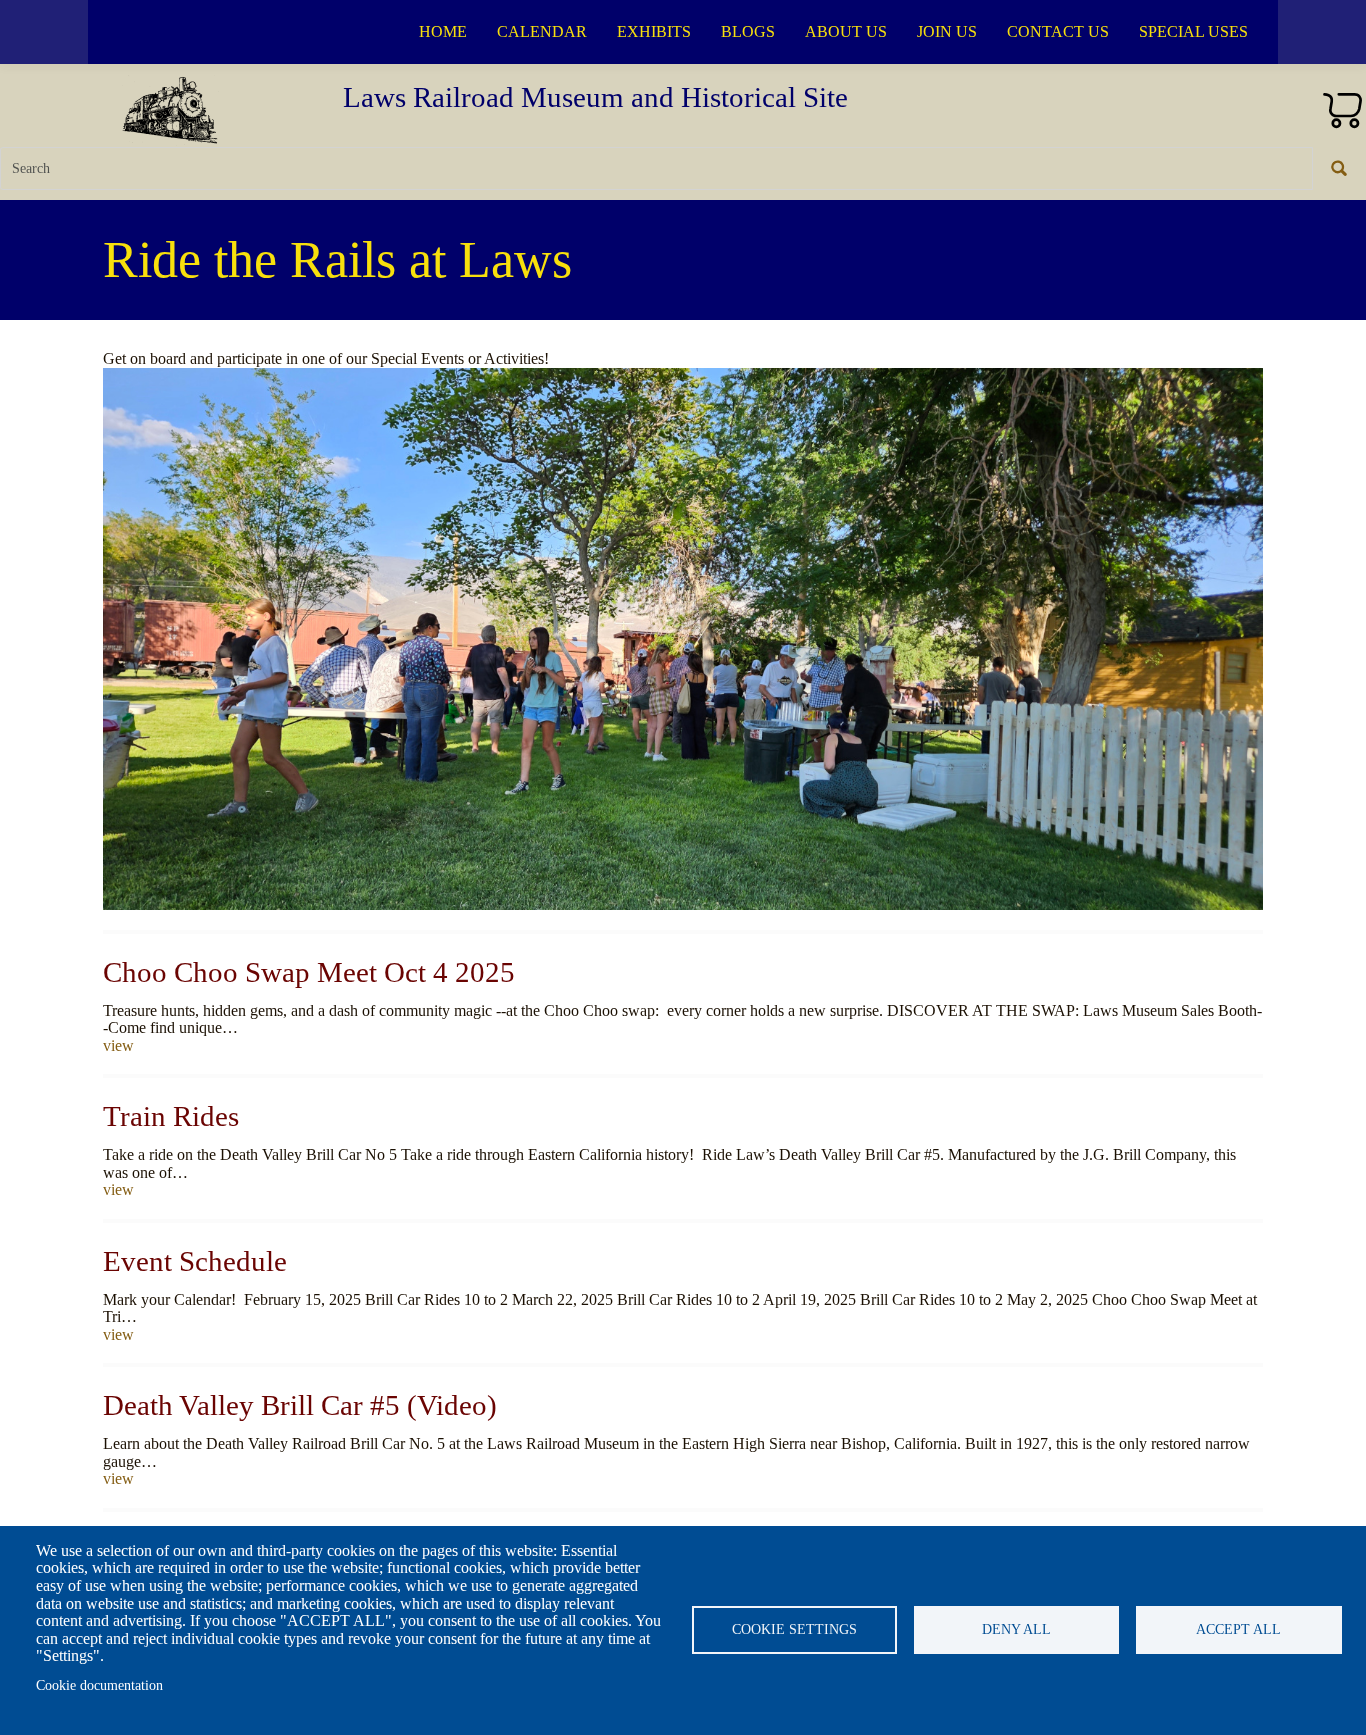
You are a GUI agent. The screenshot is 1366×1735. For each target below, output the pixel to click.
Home (443, 31)
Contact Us (1058, 31)
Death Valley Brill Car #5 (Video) (300, 1405)
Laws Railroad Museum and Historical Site (595, 97)
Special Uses (1193, 31)
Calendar (542, 31)
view (118, 1045)
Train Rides (171, 1116)
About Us (846, 31)
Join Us (947, 31)
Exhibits (654, 31)
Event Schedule (195, 1261)
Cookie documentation (99, 1685)
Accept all (1238, 1629)
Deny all (1016, 1629)
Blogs (748, 31)
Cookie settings (794, 1629)
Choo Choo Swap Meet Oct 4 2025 (309, 972)
